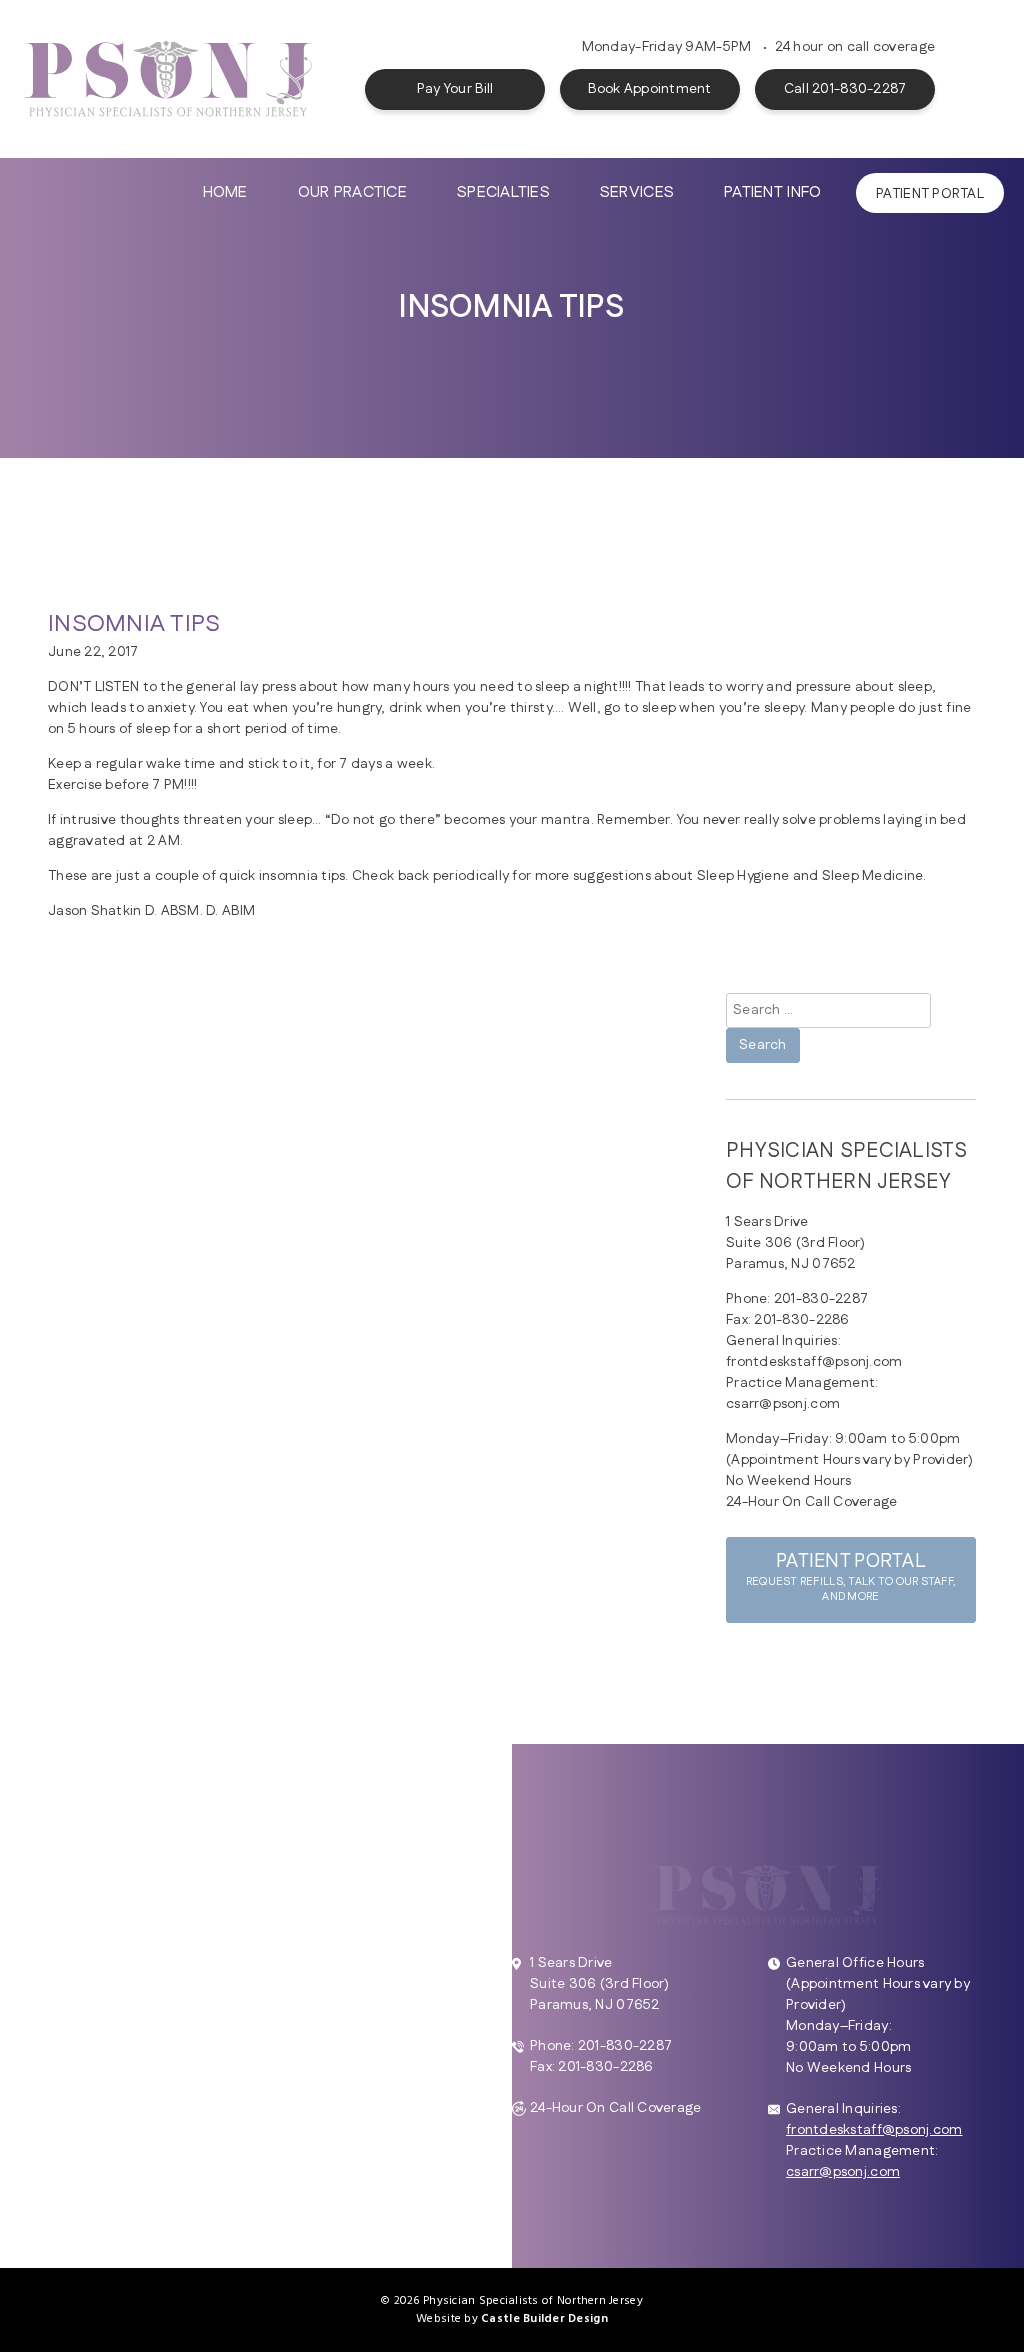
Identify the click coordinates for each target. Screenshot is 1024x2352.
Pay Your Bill (455, 89)
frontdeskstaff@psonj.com (874, 2130)
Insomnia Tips (134, 624)
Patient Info (772, 192)
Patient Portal (930, 194)
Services (637, 192)
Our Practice (352, 192)
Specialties (503, 192)
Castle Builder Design (544, 2319)
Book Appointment (649, 89)
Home (225, 192)
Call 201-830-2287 (845, 89)
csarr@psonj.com (843, 2172)
